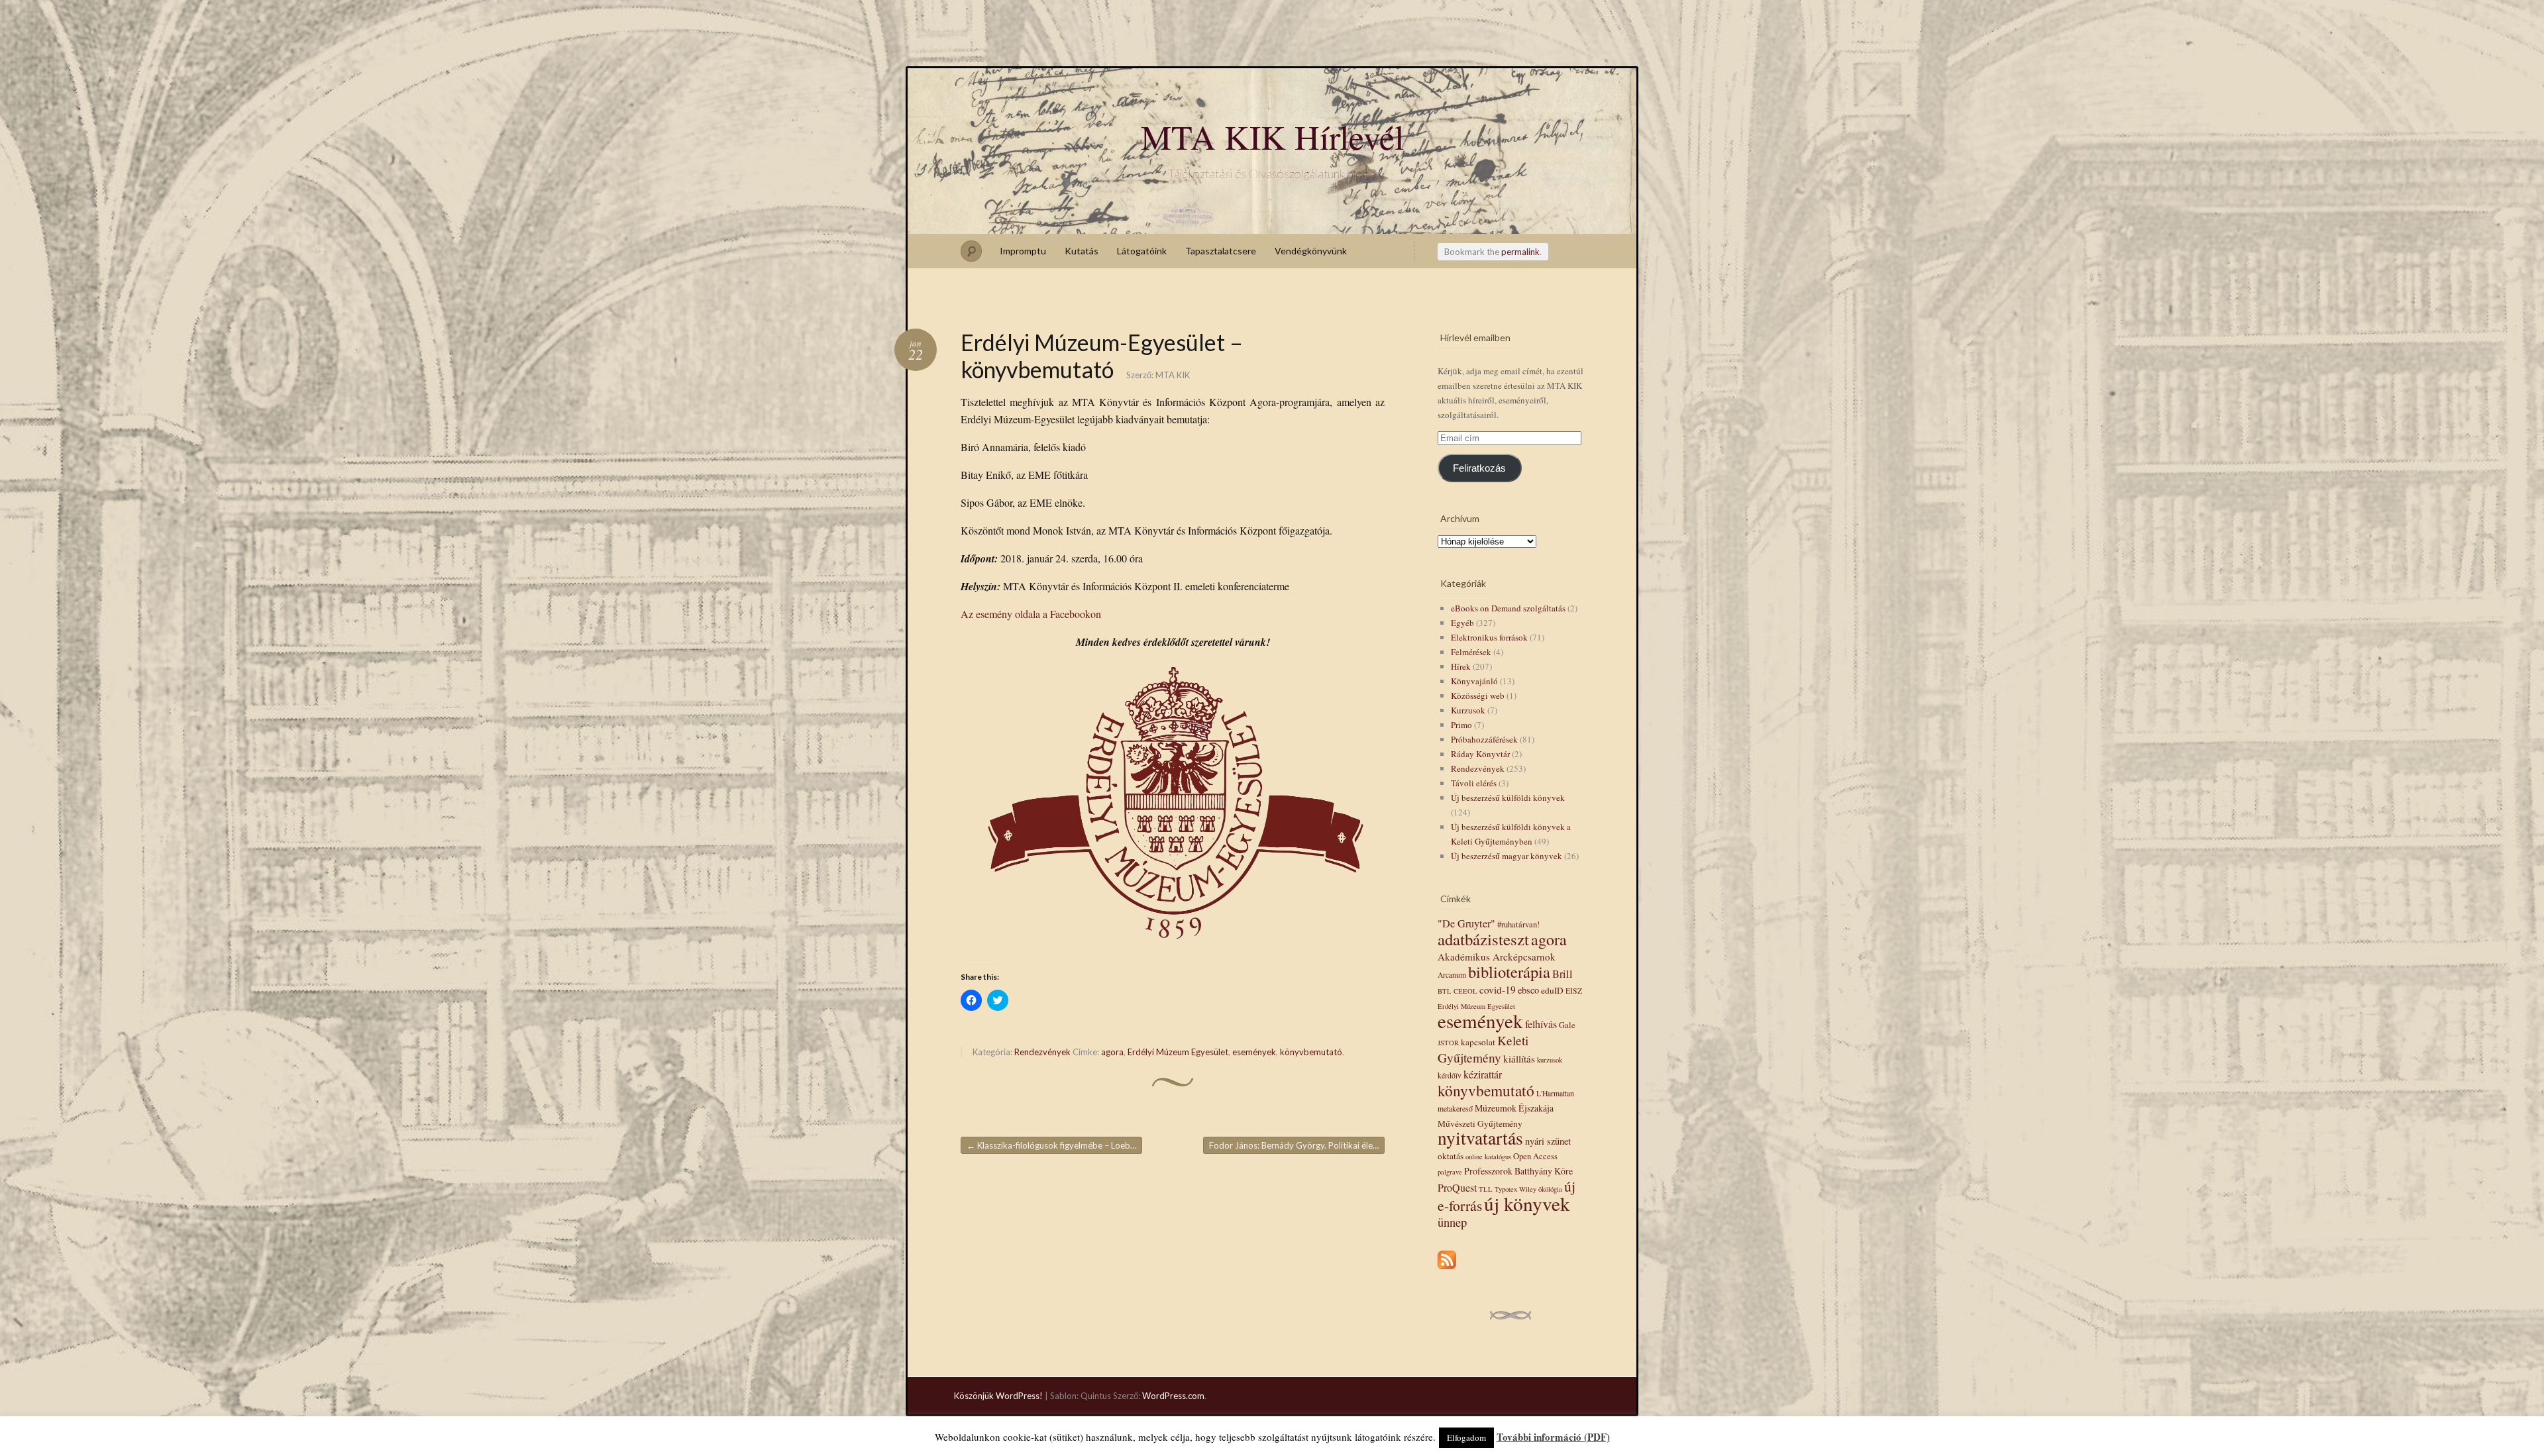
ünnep (1452, 1222)
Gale (1567, 1025)
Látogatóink (1142, 251)
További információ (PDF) (1553, 1437)
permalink (1520, 252)
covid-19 (1498, 990)
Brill (1563, 974)
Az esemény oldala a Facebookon (1031, 614)
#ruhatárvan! (1518, 924)
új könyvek (1527, 1203)
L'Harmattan (1555, 1093)
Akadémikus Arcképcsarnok (1497, 957)
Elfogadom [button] (1466, 1437)
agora (1112, 1052)
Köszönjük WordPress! (998, 1396)
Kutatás (1082, 251)
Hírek (1461, 666)
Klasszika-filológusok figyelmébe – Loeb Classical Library (1054, 1145)
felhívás (1541, 1024)
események (1254, 1052)
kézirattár (1483, 1074)
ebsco (1528, 990)
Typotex (1506, 1189)
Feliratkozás (1479, 468)
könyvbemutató (1311, 1052)
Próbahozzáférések (1484, 739)
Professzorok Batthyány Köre (1518, 1171)
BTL (1445, 991)
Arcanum (1452, 975)
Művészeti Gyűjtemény (1480, 1123)
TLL (1486, 1189)
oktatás (1451, 1156)
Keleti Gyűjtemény (1483, 1049)
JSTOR (1448, 1043)
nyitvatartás (1480, 1138)
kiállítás (1519, 1059)
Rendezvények (1042, 1052)
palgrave (1450, 1172)
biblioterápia (1509, 971)
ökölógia (1550, 1189)
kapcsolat (1478, 1042)
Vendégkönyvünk (1311, 251)
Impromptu (1023, 251)
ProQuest (1457, 1187)
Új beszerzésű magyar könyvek (1507, 856)
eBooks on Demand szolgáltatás (1508, 608)
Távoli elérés (1474, 783)
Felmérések (1471, 652)
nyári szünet (1548, 1141)
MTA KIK (1173, 375)
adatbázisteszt (1483, 939)
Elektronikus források (1489, 637)
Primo (1461, 725)
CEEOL (1465, 991)
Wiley (1528, 1189)
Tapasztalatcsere (1221, 251)
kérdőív (1450, 1075)
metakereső (1455, 1109)
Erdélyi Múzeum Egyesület (1178, 1052)
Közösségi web (1478, 696)
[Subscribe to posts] (1447, 1270)
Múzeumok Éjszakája (1514, 1108)
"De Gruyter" (1466, 923)
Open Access (1535, 1156)
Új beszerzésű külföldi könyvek (1508, 798)
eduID (1552, 990)
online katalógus (1488, 1157)
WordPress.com (1173, 1396)
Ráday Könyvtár (1480, 754)
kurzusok (1550, 1060)
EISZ (1574, 991)
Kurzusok (1468, 710)
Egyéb (1462, 623)
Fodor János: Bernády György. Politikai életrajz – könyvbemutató (1297, 1145)
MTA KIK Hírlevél (1272, 136)
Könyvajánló (1474, 681)
